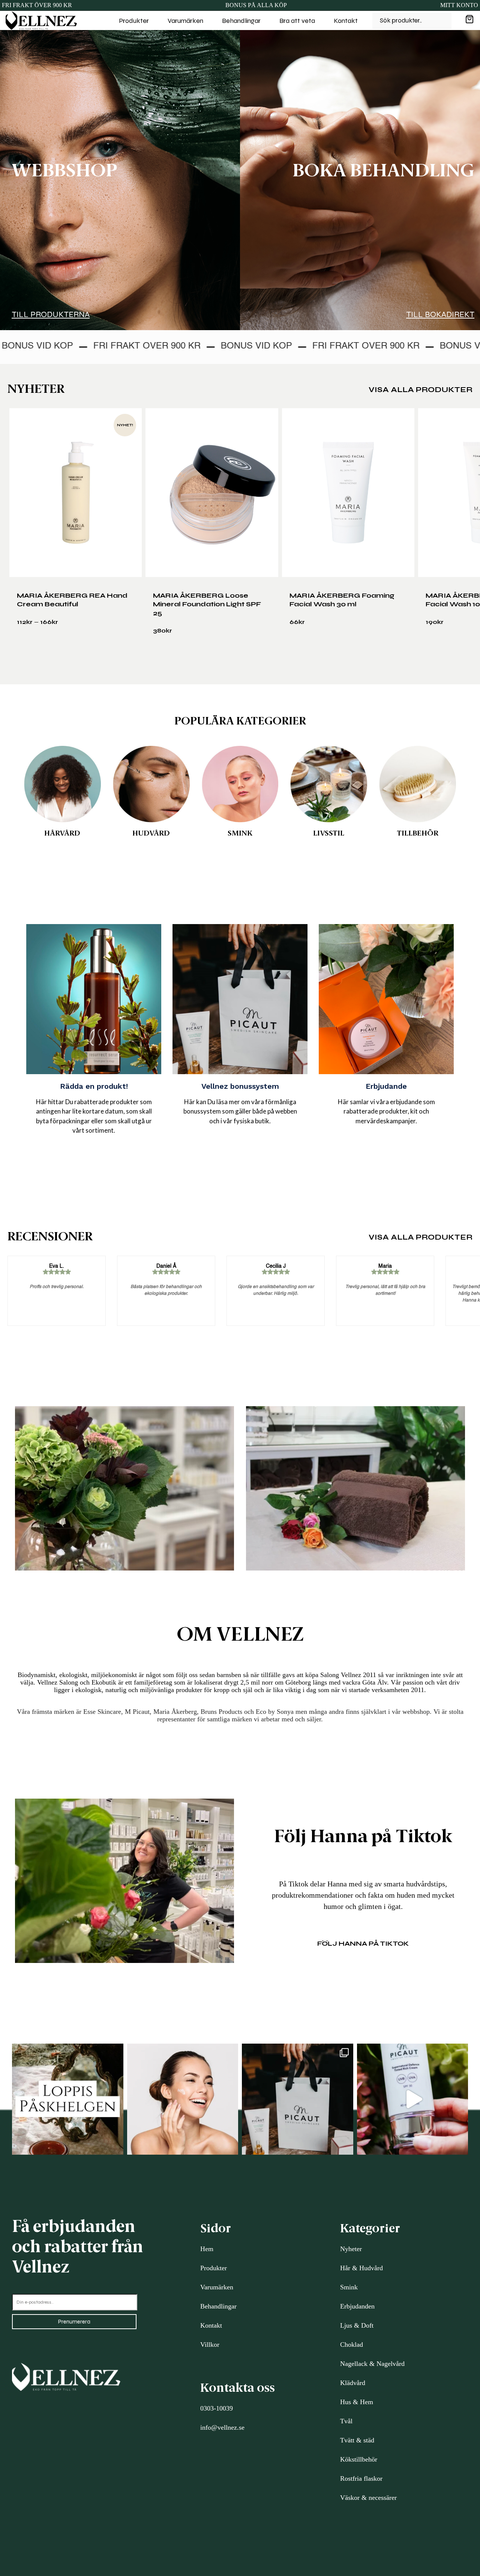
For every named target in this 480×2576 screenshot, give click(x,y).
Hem (207, 2249)
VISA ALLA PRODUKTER (421, 390)
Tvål (346, 2421)
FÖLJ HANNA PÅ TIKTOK (363, 1943)
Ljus (346, 2325)
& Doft (363, 2325)
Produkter (134, 21)
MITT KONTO (459, 5)
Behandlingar (241, 21)
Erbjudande (386, 1086)
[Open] (68, 2099)
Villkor (210, 2345)
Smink (349, 2287)
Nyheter (351, 2249)
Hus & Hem (357, 2402)
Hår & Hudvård (361, 2268)
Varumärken (185, 21)
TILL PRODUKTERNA (51, 314)
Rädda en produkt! (94, 1086)
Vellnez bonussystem (240, 1086)
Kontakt (346, 21)
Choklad (352, 2345)
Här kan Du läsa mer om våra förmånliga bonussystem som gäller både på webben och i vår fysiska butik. (240, 1111)
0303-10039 (217, 2408)
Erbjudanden (357, 2306)
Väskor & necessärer (368, 2498)
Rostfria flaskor (361, 2478)
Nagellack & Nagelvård (372, 2364)
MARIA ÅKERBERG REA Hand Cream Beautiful (72, 600)
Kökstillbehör (359, 2459)
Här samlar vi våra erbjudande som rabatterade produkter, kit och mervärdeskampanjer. (386, 1111)
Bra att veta (297, 21)
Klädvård (353, 2383)
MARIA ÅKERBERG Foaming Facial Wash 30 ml (342, 600)
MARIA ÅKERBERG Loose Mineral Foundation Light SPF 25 (207, 604)
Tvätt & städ (357, 2440)
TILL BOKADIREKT (440, 314)
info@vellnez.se (222, 2427)
